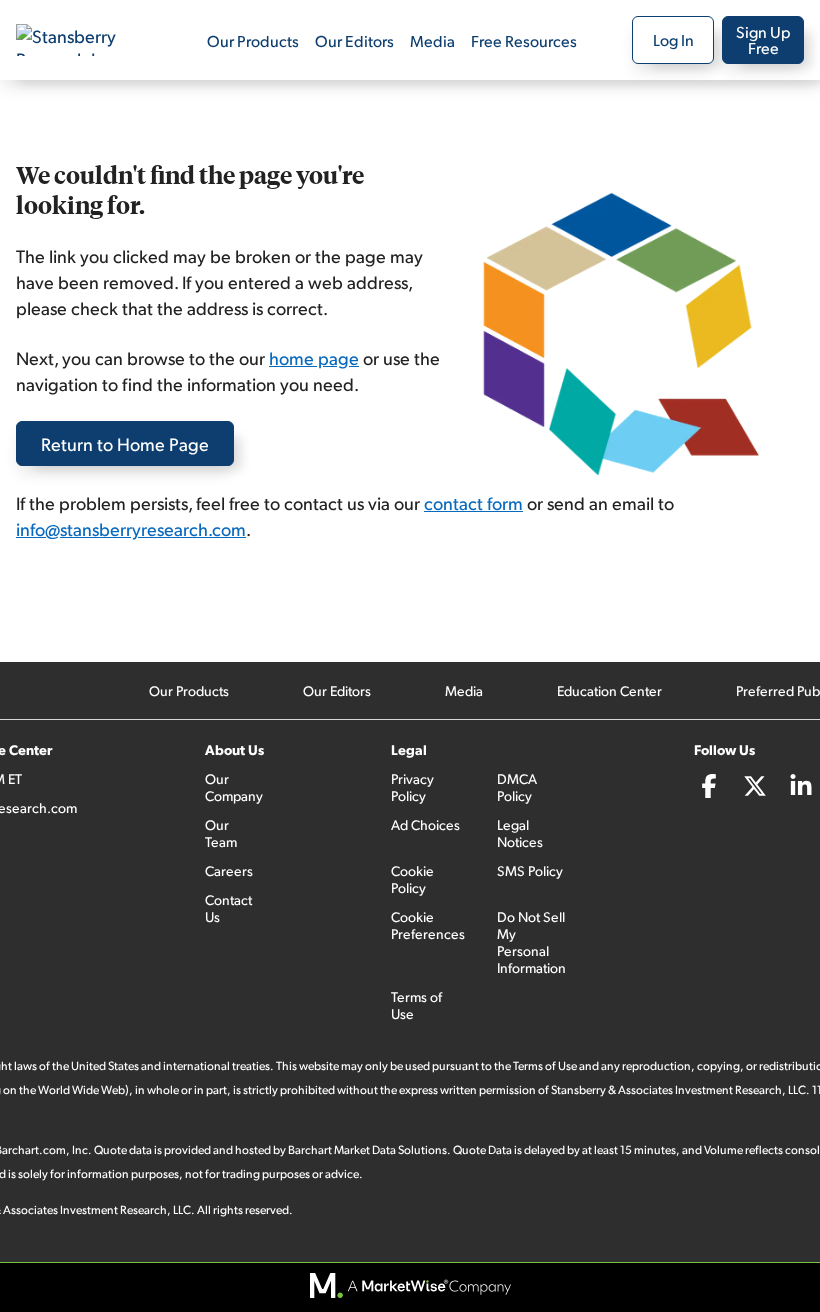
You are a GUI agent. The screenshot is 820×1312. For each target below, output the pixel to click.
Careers (229, 870)
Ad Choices (425, 824)
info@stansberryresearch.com (131, 528)
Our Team (221, 833)
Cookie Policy (412, 879)
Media (432, 40)
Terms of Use (416, 1005)
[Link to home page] (84, 40)
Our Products (253, 40)
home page (314, 357)
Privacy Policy (412, 787)
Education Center (609, 690)
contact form (473, 502)
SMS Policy (530, 870)
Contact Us (228, 908)
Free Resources (524, 40)
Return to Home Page (125, 443)
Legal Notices (520, 833)
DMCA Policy (517, 787)
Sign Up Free (763, 39)
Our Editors (354, 40)
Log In (673, 39)
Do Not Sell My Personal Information (531, 942)
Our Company (234, 787)
